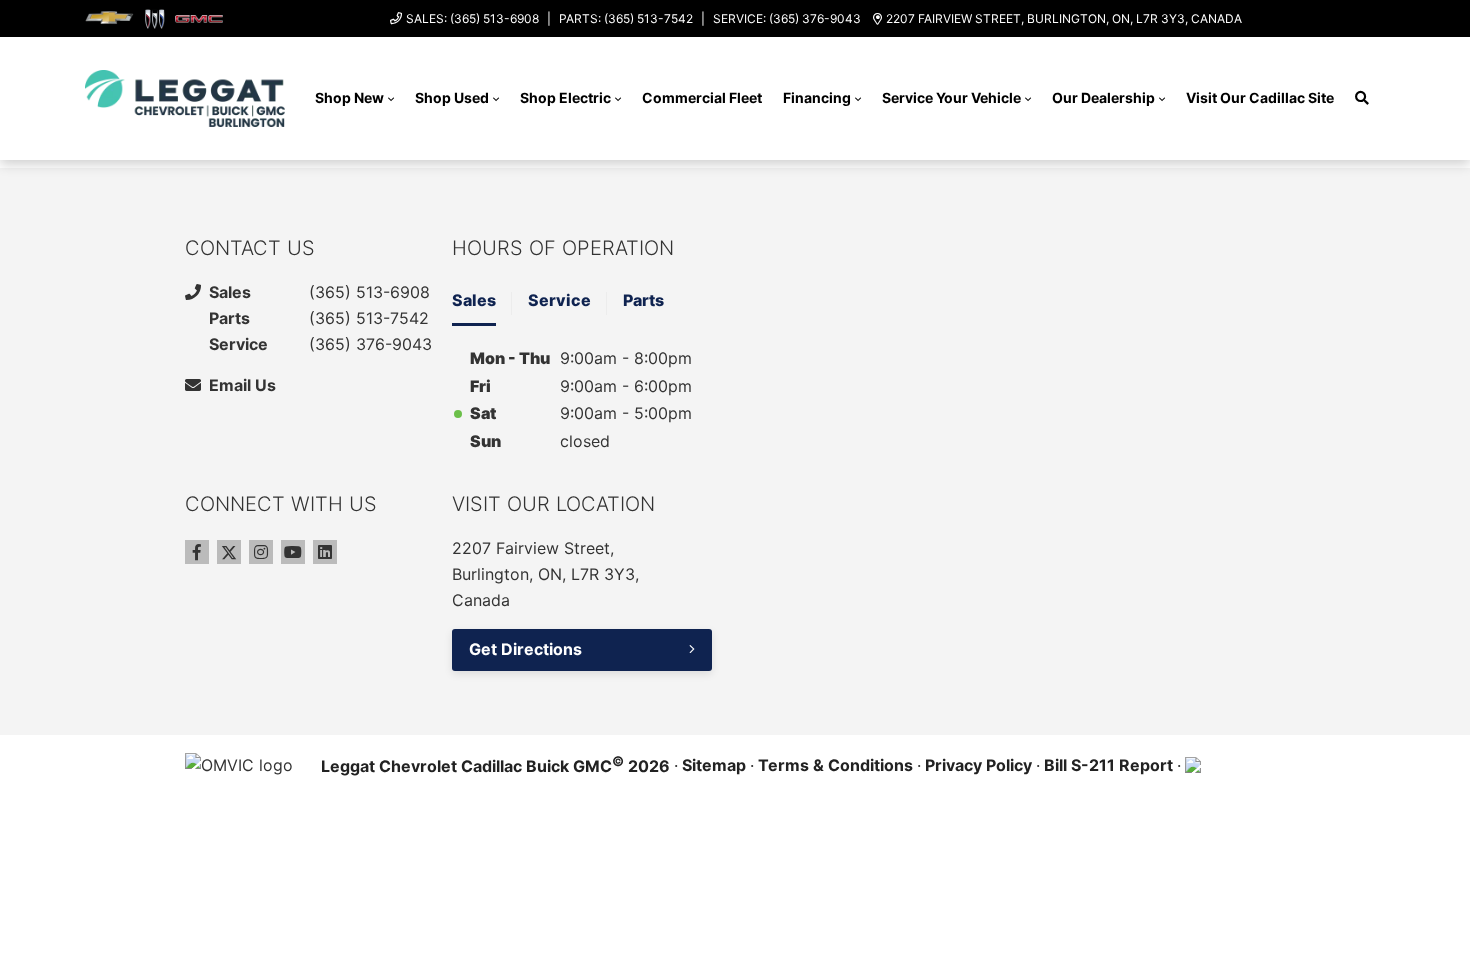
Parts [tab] (643, 300)
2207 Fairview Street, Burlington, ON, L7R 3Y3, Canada (1064, 18)
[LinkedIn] (325, 552)
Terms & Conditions (835, 765)
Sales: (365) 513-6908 (472, 18)
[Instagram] (261, 552)
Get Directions (525, 649)
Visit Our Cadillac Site (1260, 97)
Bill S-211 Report (1108, 765)
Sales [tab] (474, 300)
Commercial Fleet (702, 97)
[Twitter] (229, 552)
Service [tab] (559, 300)
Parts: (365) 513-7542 (626, 18)
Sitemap (714, 765)
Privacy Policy (978, 765)
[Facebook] (197, 552)
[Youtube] (293, 552)
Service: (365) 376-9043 (787, 18)
